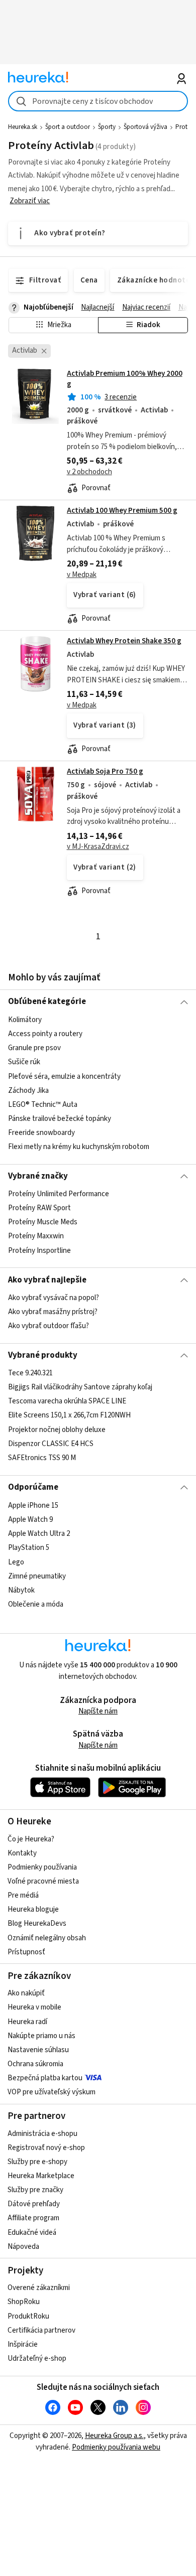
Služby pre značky (35, 2190)
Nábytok (21, 1590)
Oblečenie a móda (36, 1604)
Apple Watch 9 (30, 1520)
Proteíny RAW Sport (39, 1208)
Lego (16, 1562)
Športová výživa (145, 127)
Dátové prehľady (34, 2204)
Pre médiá (23, 1895)
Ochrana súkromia (35, 2064)
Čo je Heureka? (31, 1839)
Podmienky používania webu (116, 2447)
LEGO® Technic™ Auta (43, 1104)
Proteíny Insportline (39, 1251)
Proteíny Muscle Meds (43, 1222)
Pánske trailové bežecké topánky (60, 1119)
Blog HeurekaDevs (37, 1923)
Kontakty (22, 1853)
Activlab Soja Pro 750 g (105, 771)
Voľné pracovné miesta (43, 1881)
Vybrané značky (38, 1176)
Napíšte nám (98, 1711)
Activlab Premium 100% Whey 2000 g (125, 379)
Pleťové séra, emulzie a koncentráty (64, 1076)
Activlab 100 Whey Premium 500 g (122, 511)
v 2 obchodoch (89, 472)
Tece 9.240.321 (30, 1373)
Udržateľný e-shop (37, 2358)
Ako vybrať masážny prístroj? (53, 1312)
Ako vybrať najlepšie (47, 1280)
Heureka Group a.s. (114, 2436)
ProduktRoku (28, 2316)
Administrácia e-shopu (42, 2134)
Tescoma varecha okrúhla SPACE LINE (67, 1402)
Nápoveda (23, 2247)
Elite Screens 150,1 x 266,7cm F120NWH (69, 1416)
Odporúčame (33, 1487)
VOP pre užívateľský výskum (52, 2092)
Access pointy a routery (45, 1034)
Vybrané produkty (43, 1355)
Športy (107, 127)
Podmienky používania (42, 1867)
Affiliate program (33, 2218)
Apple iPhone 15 (33, 1506)
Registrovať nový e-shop (46, 2148)
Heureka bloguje (33, 1909)
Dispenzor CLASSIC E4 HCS (51, 1444)
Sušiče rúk (24, 1062)
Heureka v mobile (34, 2007)
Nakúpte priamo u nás (41, 2036)
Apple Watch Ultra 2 (39, 1534)
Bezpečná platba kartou (45, 2078)
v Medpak (82, 575)
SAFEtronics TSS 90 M (42, 1458)
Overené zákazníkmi (39, 2288)
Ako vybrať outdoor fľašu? (48, 1326)
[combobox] (98, 101)
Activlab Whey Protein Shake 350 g (124, 641)
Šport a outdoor (68, 127)
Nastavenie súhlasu (38, 2050)
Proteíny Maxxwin (36, 1236)
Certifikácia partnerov (41, 2330)
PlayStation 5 (29, 1548)
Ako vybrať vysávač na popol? (54, 1298)
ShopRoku (24, 2302)
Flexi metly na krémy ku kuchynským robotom (79, 1147)
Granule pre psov (34, 1048)
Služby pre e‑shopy (37, 2162)
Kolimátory (25, 1020)
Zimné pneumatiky (37, 1576)
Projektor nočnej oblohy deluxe (57, 1430)
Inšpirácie (23, 2344)
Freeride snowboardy (41, 1133)
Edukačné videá (32, 2233)
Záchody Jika (28, 1090)
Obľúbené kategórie (47, 1001)
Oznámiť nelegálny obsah (47, 1938)
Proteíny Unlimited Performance (59, 1194)
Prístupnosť (26, 1952)
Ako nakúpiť (26, 1993)
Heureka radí (27, 2022)
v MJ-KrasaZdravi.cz (98, 847)
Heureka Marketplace (41, 2176)
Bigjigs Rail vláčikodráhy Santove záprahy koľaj (80, 1388)
